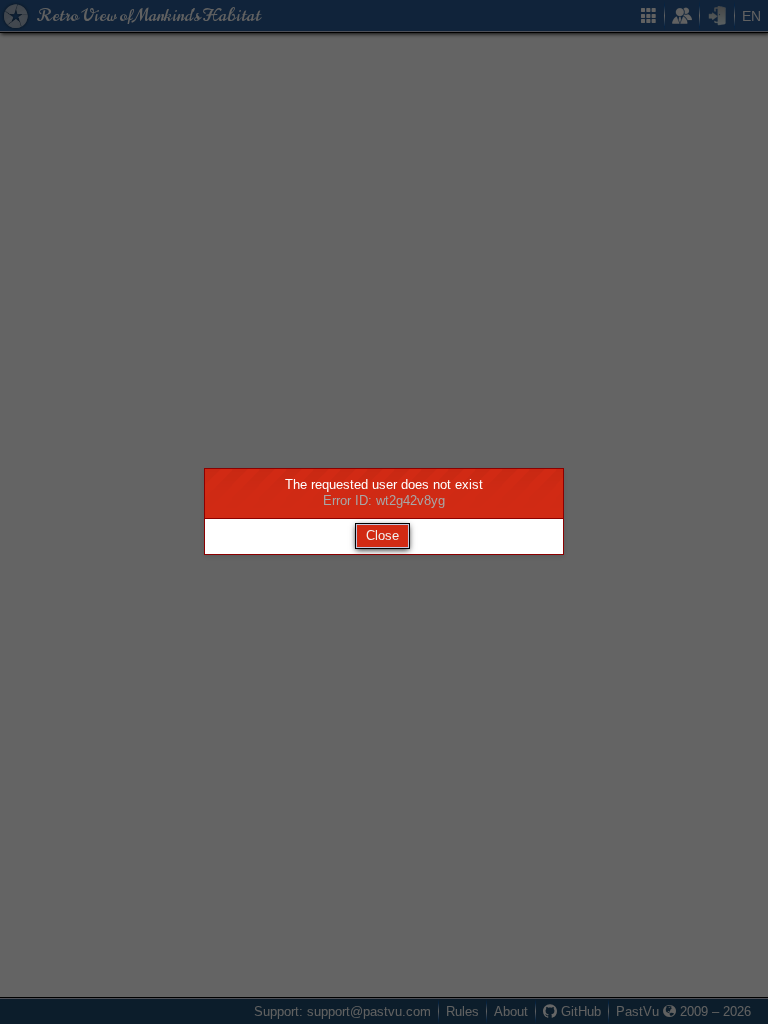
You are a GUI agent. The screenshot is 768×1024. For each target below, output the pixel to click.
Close (382, 535)
